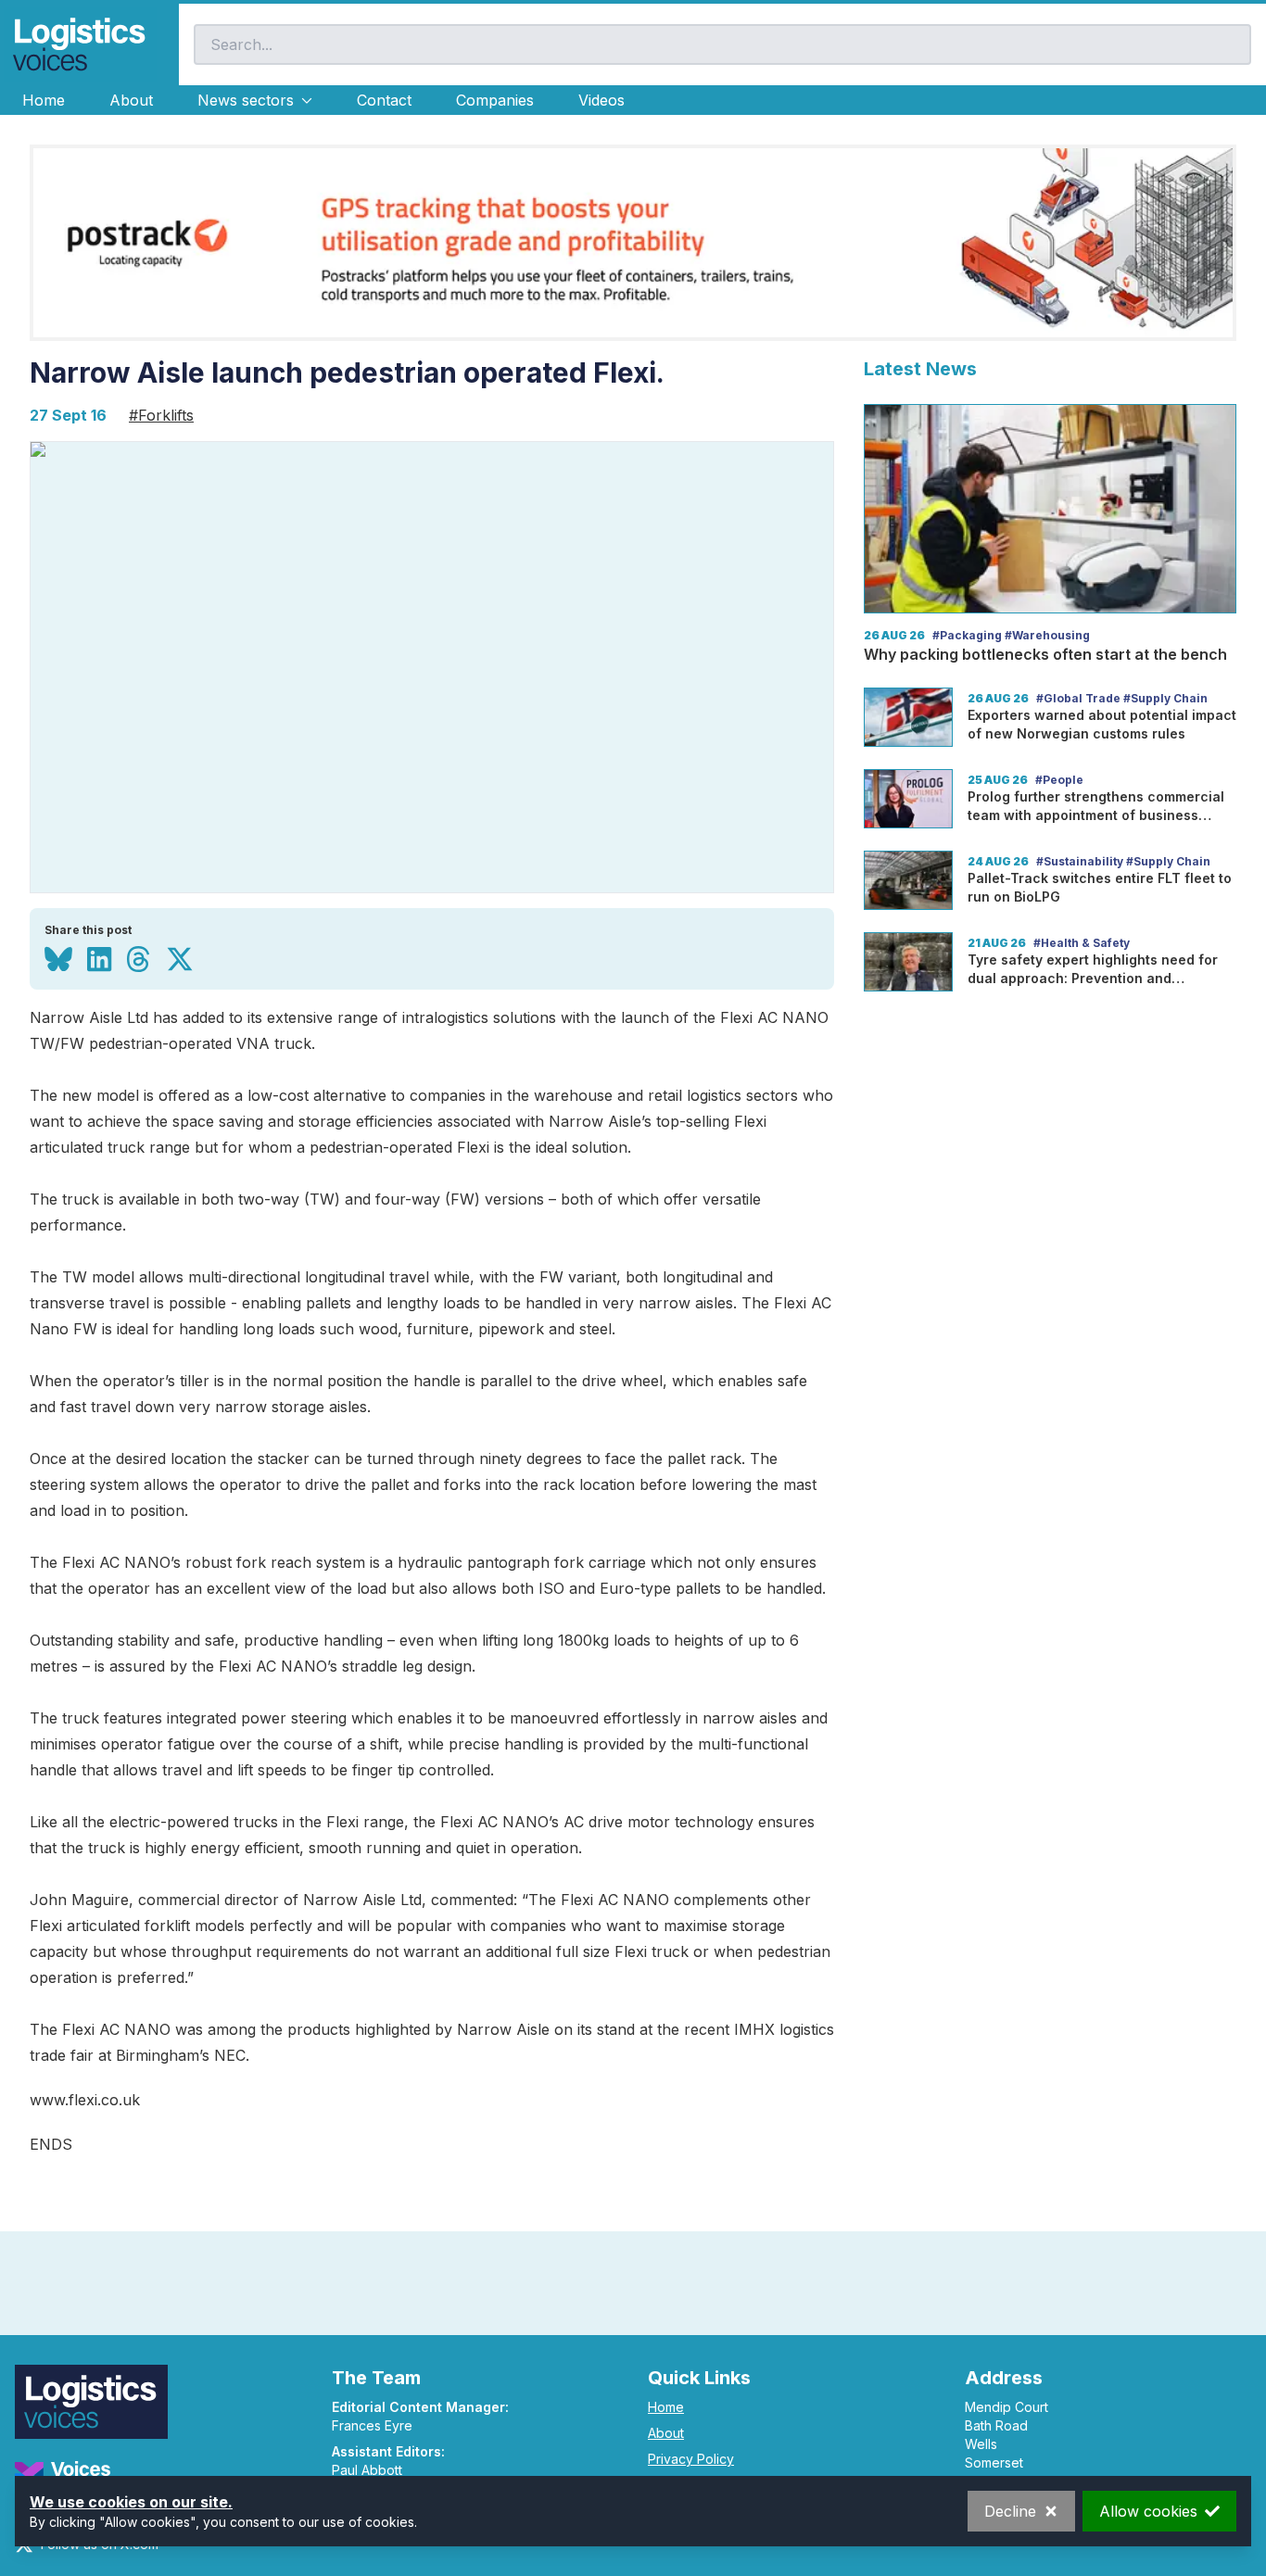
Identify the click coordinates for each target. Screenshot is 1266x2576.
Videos (601, 100)
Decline (1010, 2511)
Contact (384, 100)
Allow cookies (1148, 2511)
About (131, 100)
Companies (495, 100)
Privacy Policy (691, 2459)
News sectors (246, 100)
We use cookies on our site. (131, 2502)
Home (44, 100)
